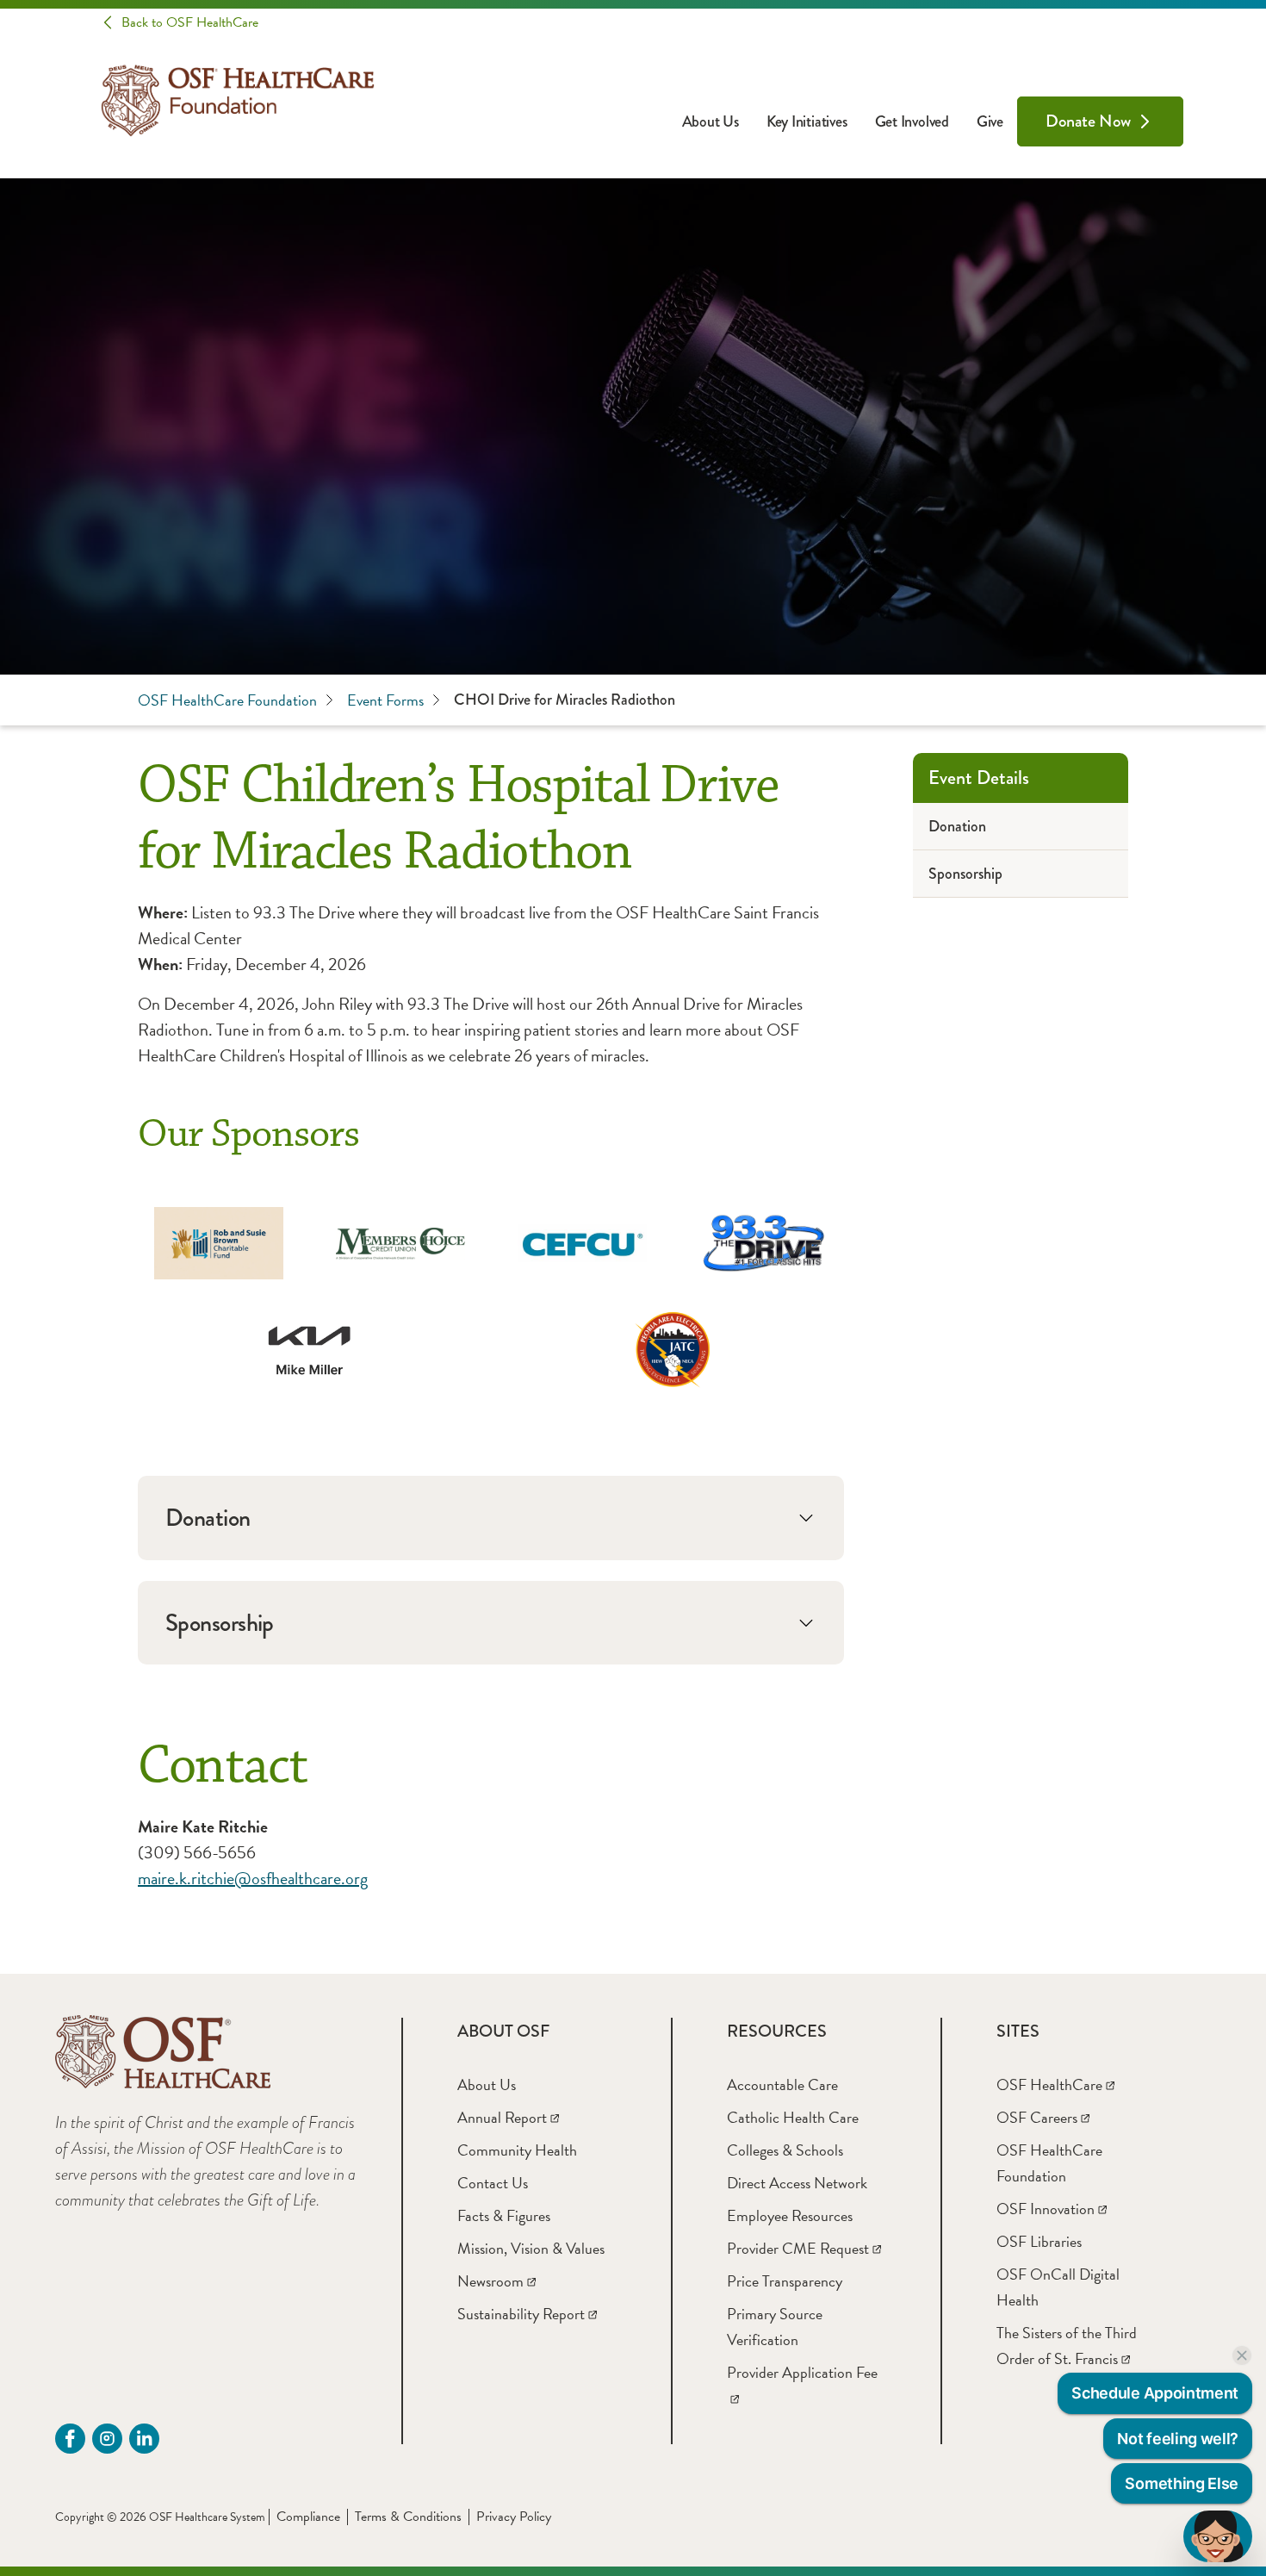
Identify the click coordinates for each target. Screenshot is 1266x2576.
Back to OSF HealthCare (190, 22)
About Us (711, 121)
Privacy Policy (514, 2517)
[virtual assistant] (1218, 2536)
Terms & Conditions (408, 2517)
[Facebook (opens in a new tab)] (70, 2439)
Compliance (308, 2517)
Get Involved (912, 121)
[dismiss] (1242, 2355)
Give (990, 121)
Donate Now (1088, 121)
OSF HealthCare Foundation (227, 700)
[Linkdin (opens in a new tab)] (144, 2439)
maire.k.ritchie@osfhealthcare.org (253, 1878)
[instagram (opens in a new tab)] (107, 2439)
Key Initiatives (807, 121)
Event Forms (385, 700)
